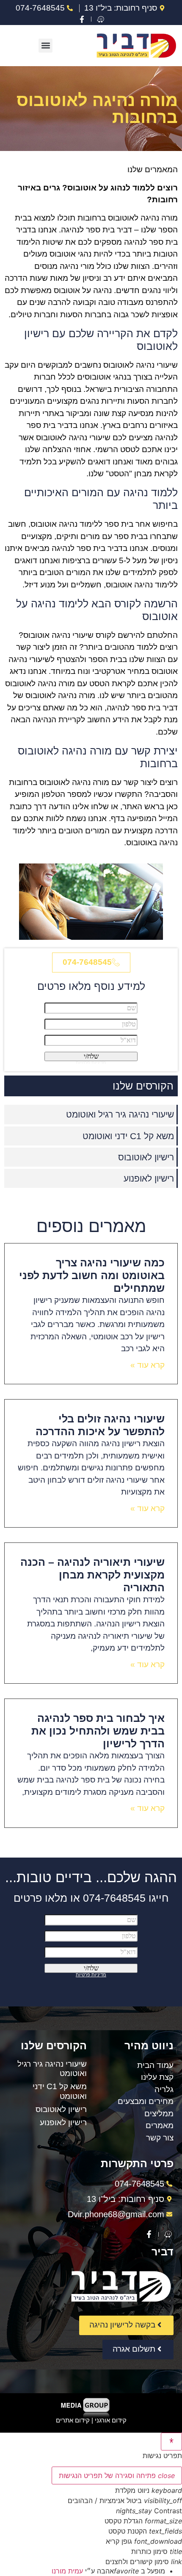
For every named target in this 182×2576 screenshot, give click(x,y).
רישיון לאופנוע (149, 1178)
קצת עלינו (157, 2077)
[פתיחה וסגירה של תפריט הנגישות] (171, 2442)
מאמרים (160, 2125)
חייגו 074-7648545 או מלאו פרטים (91, 1898)
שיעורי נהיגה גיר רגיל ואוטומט (120, 1114)
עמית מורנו (67, 2571)
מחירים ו (159, 2101)
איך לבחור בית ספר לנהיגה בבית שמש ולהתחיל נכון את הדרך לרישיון (98, 1731)
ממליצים (159, 2114)
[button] (45, 46)
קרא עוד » (148, 1365)
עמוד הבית (155, 2065)
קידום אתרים (73, 2420)
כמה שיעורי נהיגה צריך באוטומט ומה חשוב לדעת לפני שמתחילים (92, 1275)
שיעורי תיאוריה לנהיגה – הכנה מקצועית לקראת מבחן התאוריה (92, 1575)
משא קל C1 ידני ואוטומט (128, 1136)
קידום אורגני (111, 2420)
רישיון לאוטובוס (146, 1157)
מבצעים (131, 2101)
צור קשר (160, 2138)
